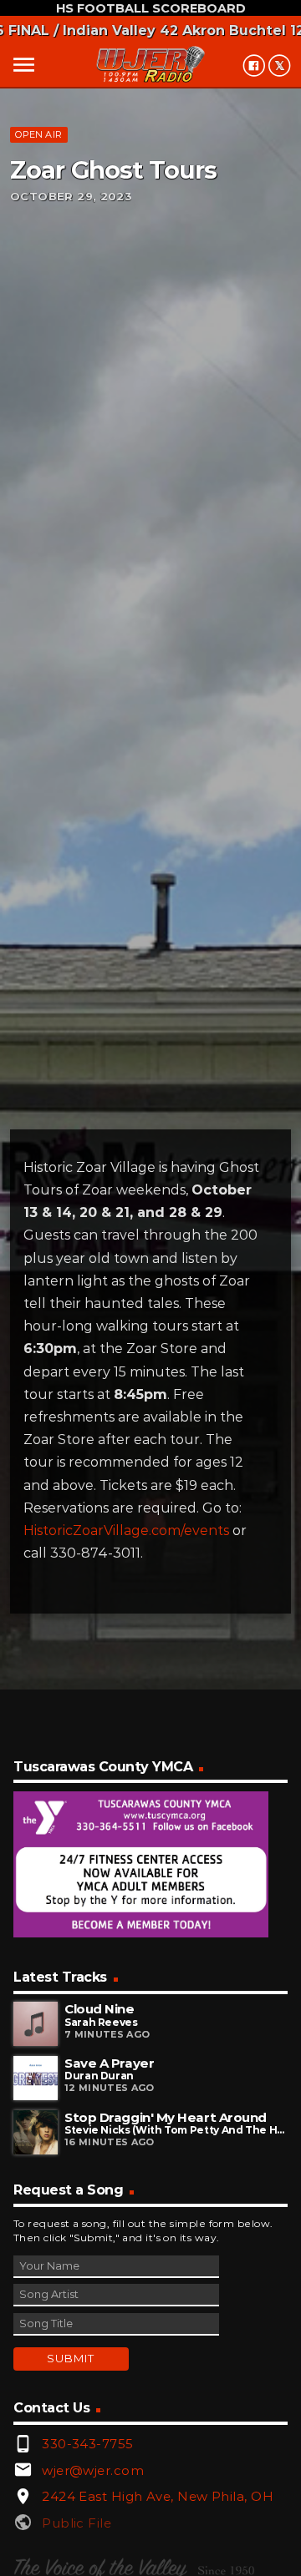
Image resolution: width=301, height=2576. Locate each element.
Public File (77, 2523)
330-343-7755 (87, 2444)
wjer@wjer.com (93, 2470)
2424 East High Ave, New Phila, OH (158, 2496)
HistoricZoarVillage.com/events (126, 1530)
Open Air (38, 134)
